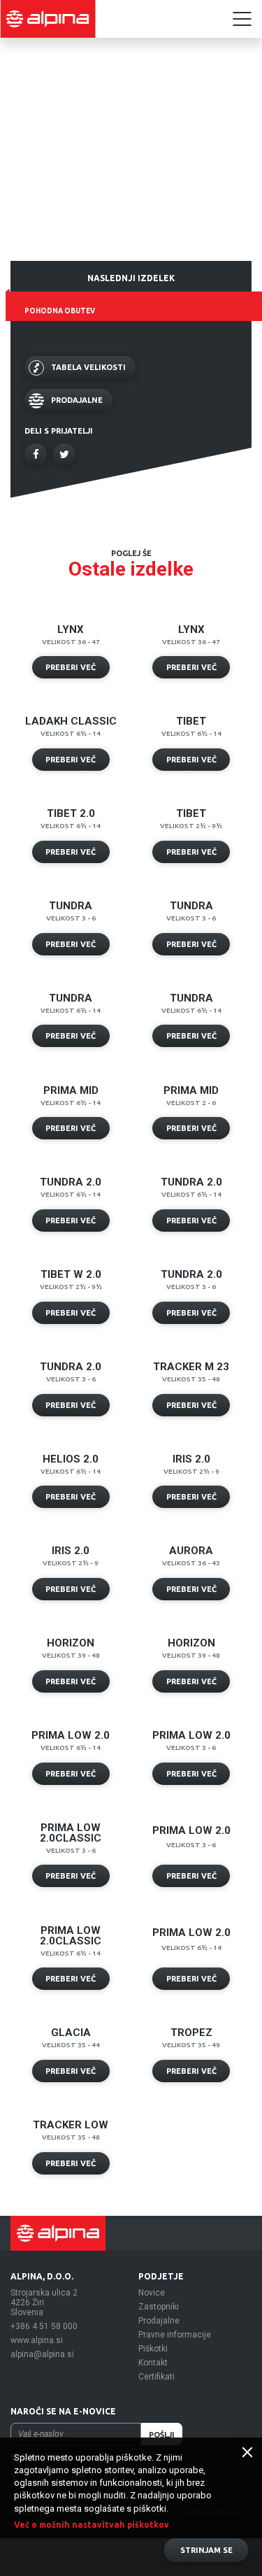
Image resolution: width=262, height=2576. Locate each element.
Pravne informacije (175, 2335)
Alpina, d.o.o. (42, 2276)
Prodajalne (159, 2321)
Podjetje (161, 2276)
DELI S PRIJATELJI (59, 431)
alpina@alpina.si (42, 2354)
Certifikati (157, 2377)
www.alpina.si (37, 2340)
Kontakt (153, 2363)
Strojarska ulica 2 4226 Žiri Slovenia (44, 2303)
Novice (152, 2293)
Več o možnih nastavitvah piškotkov (92, 2525)
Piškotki (153, 2349)
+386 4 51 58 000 (44, 2326)
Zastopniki (159, 2307)
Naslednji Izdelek (131, 278)
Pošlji (162, 2435)
